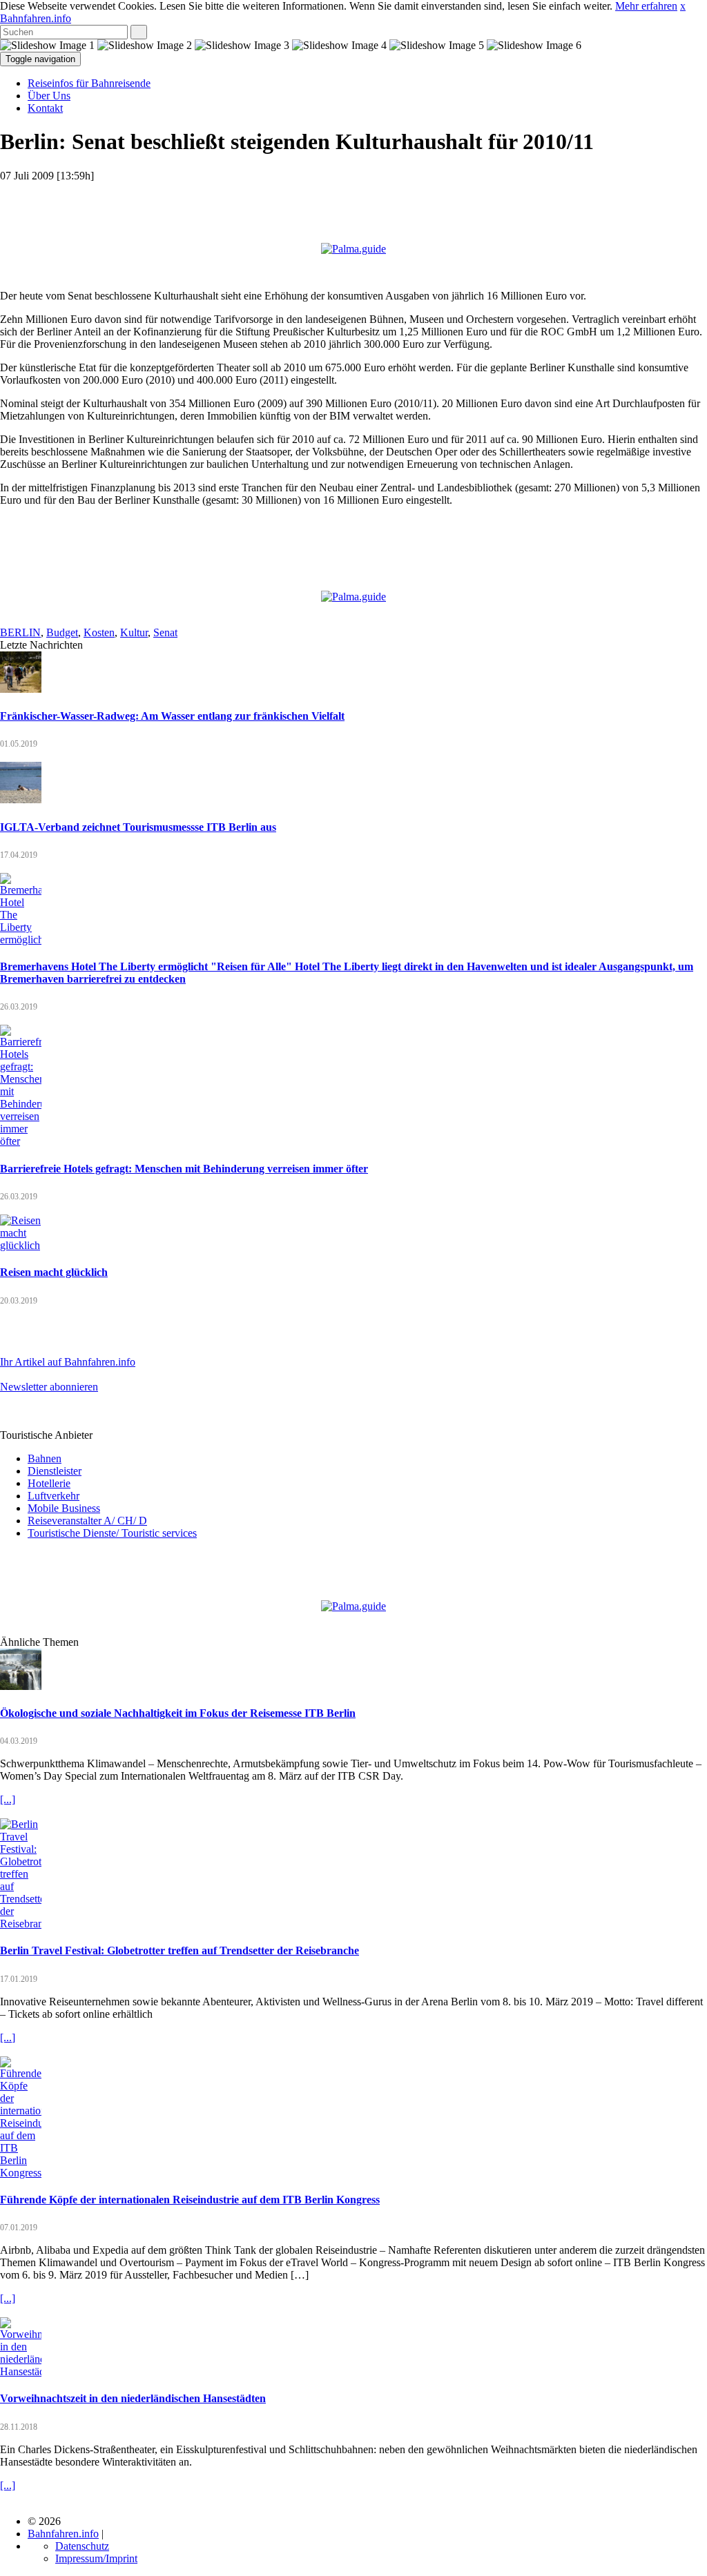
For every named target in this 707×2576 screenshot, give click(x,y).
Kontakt (45, 108)
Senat (165, 632)
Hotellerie (49, 1483)
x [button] (683, 6)
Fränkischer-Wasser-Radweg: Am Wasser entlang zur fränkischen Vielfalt (172, 716)
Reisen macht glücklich (54, 1272)
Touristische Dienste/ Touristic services (112, 1533)
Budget (62, 632)
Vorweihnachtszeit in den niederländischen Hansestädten (133, 2398)
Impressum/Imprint (96, 2558)
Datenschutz (82, 2546)
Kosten (99, 632)
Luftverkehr (54, 1496)
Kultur (134, 632)
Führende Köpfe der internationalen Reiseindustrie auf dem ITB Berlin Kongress (190, 2200)
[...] (8, 1799)
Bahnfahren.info (36, 18)
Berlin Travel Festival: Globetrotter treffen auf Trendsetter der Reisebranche (180, 1950)
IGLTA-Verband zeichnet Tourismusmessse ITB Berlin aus (138, 827)
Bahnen (45, 1458)
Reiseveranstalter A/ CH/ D (87, 1521)
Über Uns (49, 96)
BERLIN (20, 632)
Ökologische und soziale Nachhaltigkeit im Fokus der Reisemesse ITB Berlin (178, 1713)
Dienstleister (55, 1471)
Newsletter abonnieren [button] (49, 1387)
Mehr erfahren (646, 6)
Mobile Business (64, 1508)
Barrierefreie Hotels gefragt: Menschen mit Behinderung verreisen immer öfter (184, 1169)
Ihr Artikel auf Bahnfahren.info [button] (68, 1362)
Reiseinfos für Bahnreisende (89, 83)
